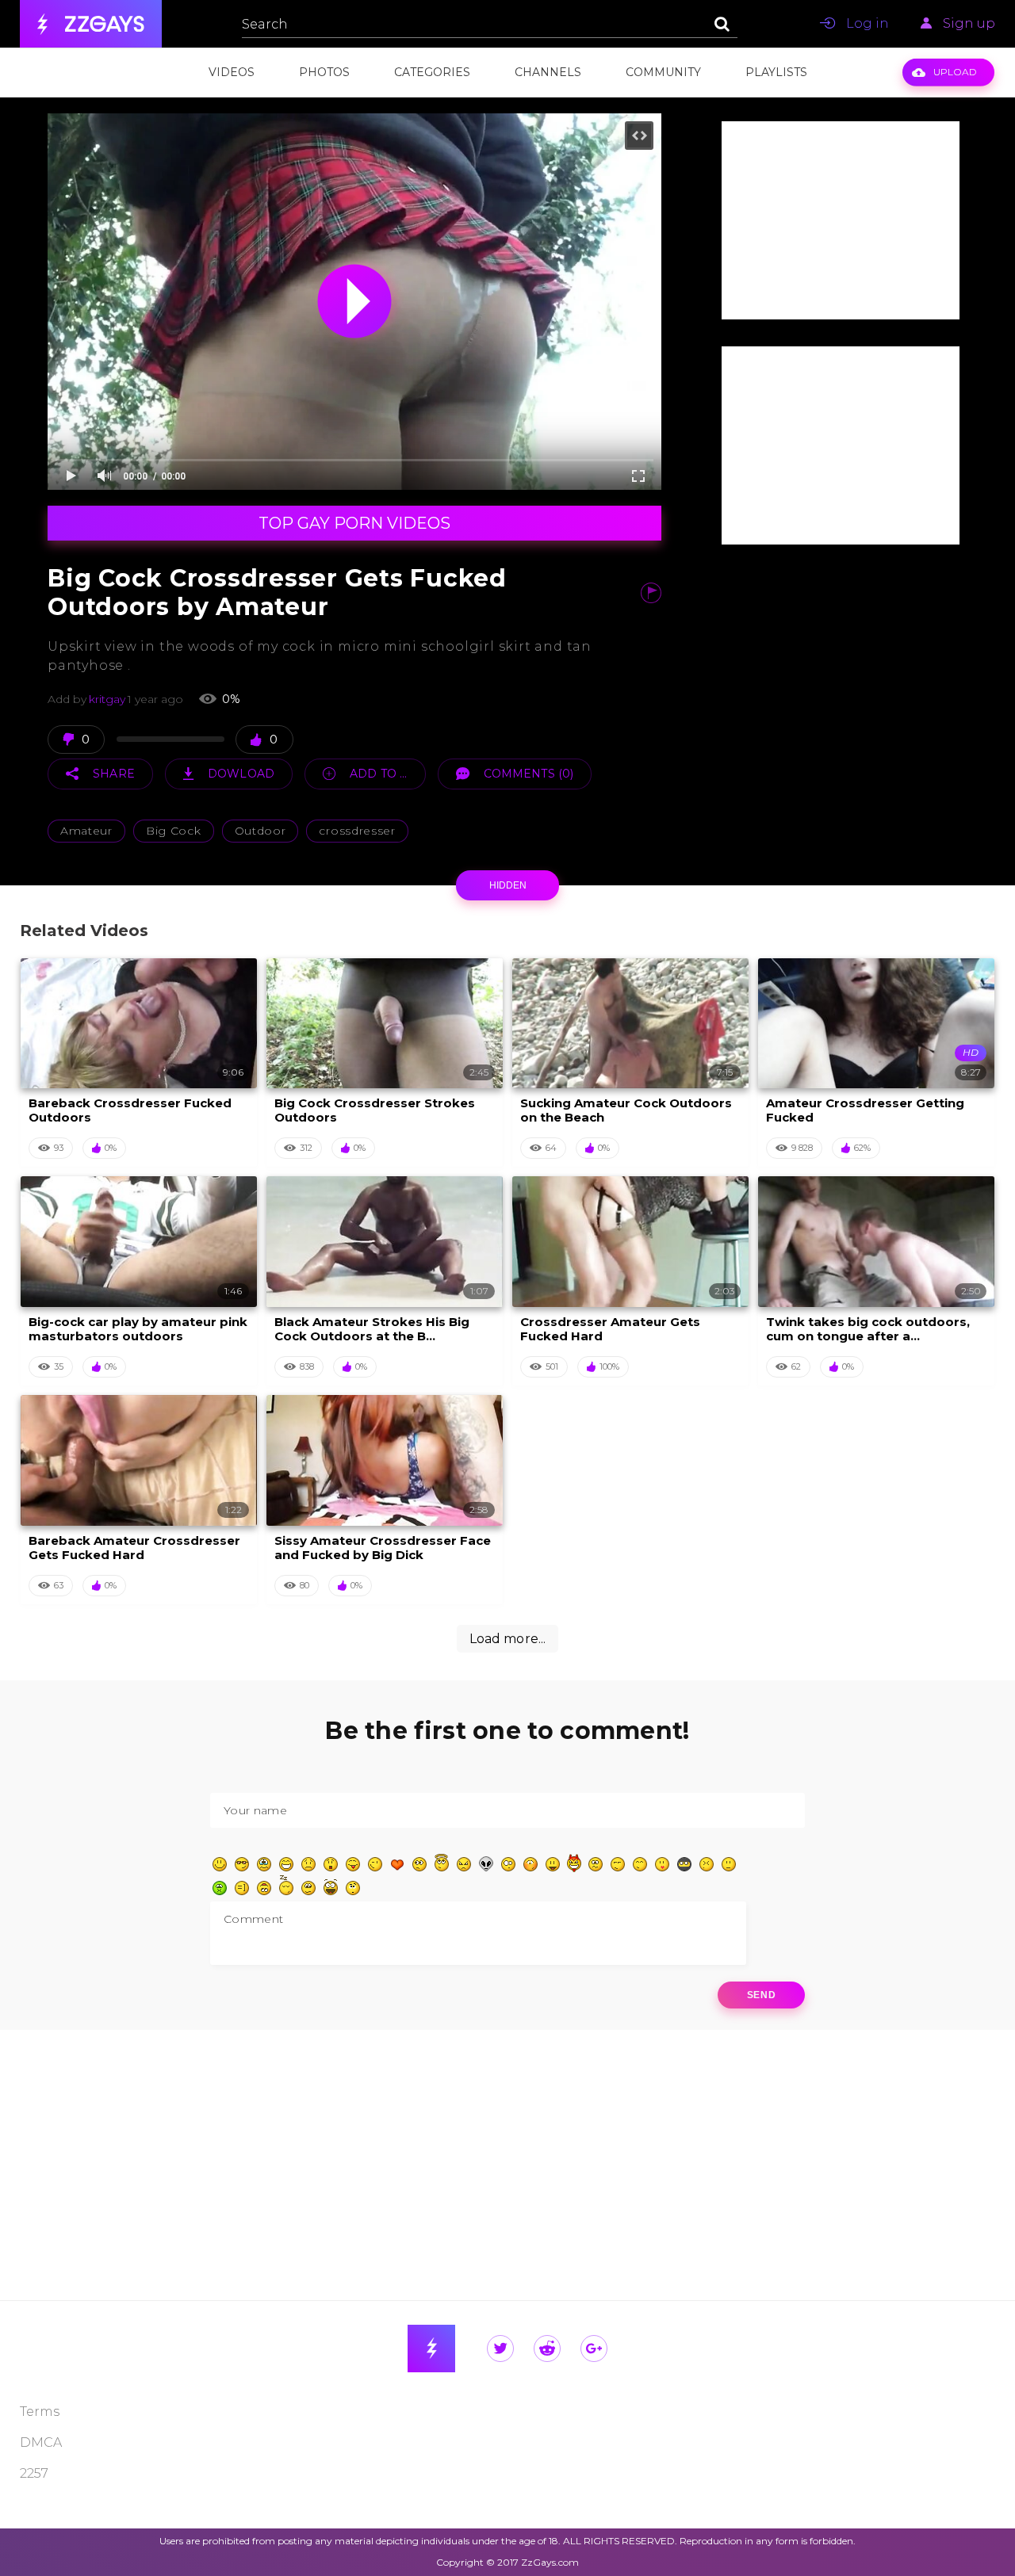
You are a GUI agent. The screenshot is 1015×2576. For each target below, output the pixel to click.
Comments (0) (529, 774)
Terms (40, 2412)
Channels (548, 72)
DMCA (41, 2442)
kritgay (107, 699)
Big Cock (174, 831)
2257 (34, 2473)
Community (663, 72)
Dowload (241, 774)
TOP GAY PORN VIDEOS (354, 523)
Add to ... (378, 774)
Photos (324, 72)
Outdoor (260, 831)
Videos (232, 72)
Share (114, 774)
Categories (432, 72)
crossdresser (357, 831)
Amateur (86, 831)
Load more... (508, 1639)
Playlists (776, 72)
